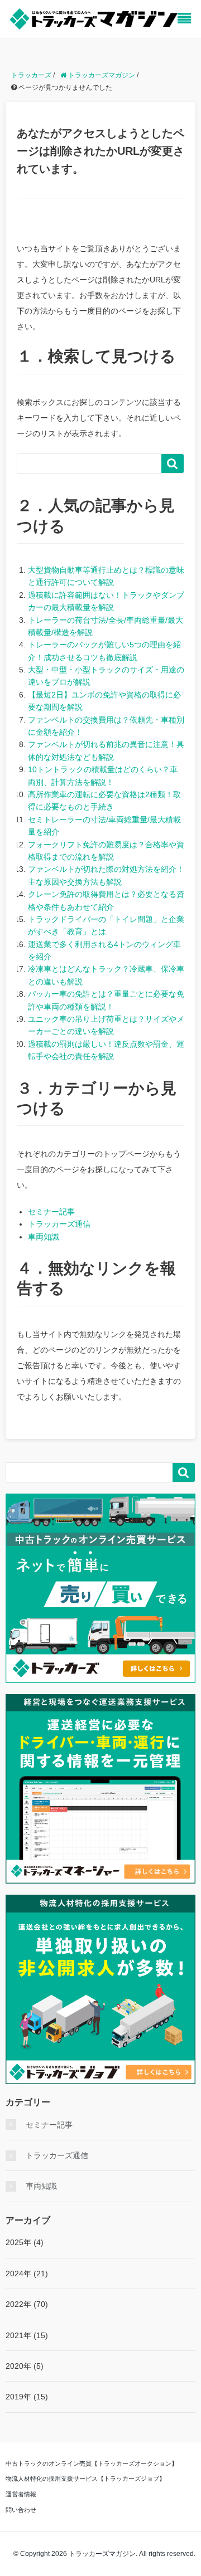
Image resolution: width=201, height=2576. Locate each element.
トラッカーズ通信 (59, 1224)
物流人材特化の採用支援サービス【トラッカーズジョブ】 (85, 2479)
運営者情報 (21, 2494)
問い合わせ (21, 2510)
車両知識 (44, 1237)
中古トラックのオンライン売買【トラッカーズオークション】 (92, 2463)
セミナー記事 (51, 1212)
